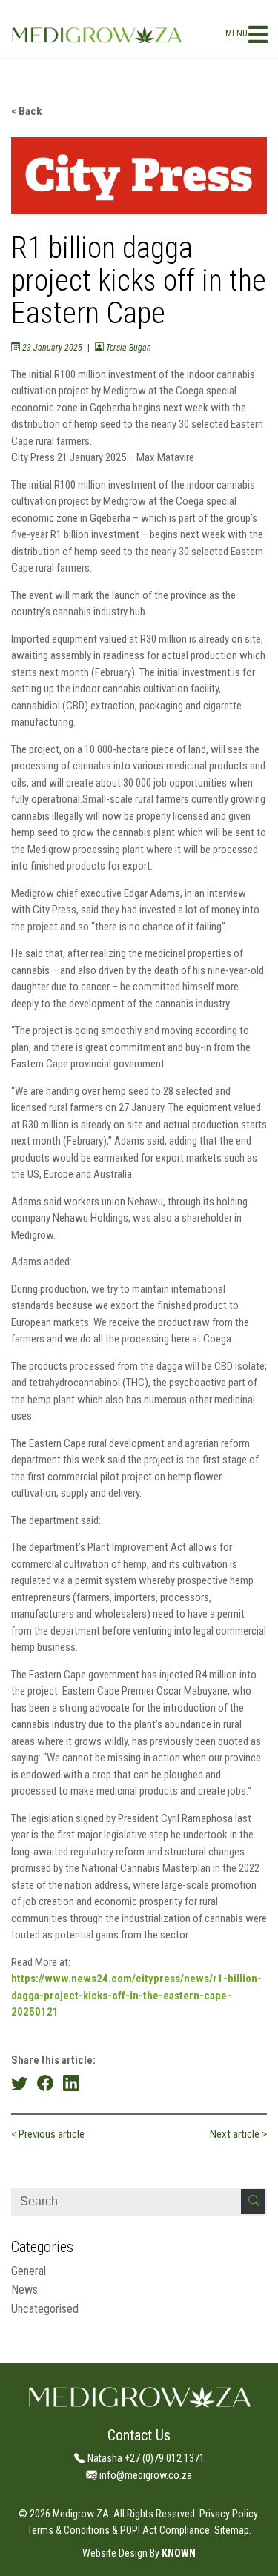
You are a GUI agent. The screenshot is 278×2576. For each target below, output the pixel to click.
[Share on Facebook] (45, 2083)
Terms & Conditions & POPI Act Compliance (119, 2530)
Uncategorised (45, 2309)
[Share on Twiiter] (19, 2083)
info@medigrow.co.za (146, 2475)
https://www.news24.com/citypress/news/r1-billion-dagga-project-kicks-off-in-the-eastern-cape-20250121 (136, 1995)
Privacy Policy (228, 2514)
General (29, 2271)
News (24, 2289)
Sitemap (232, 2530)
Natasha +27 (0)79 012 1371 (146, 2458)
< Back (26, 111)
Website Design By (121, 2553)
